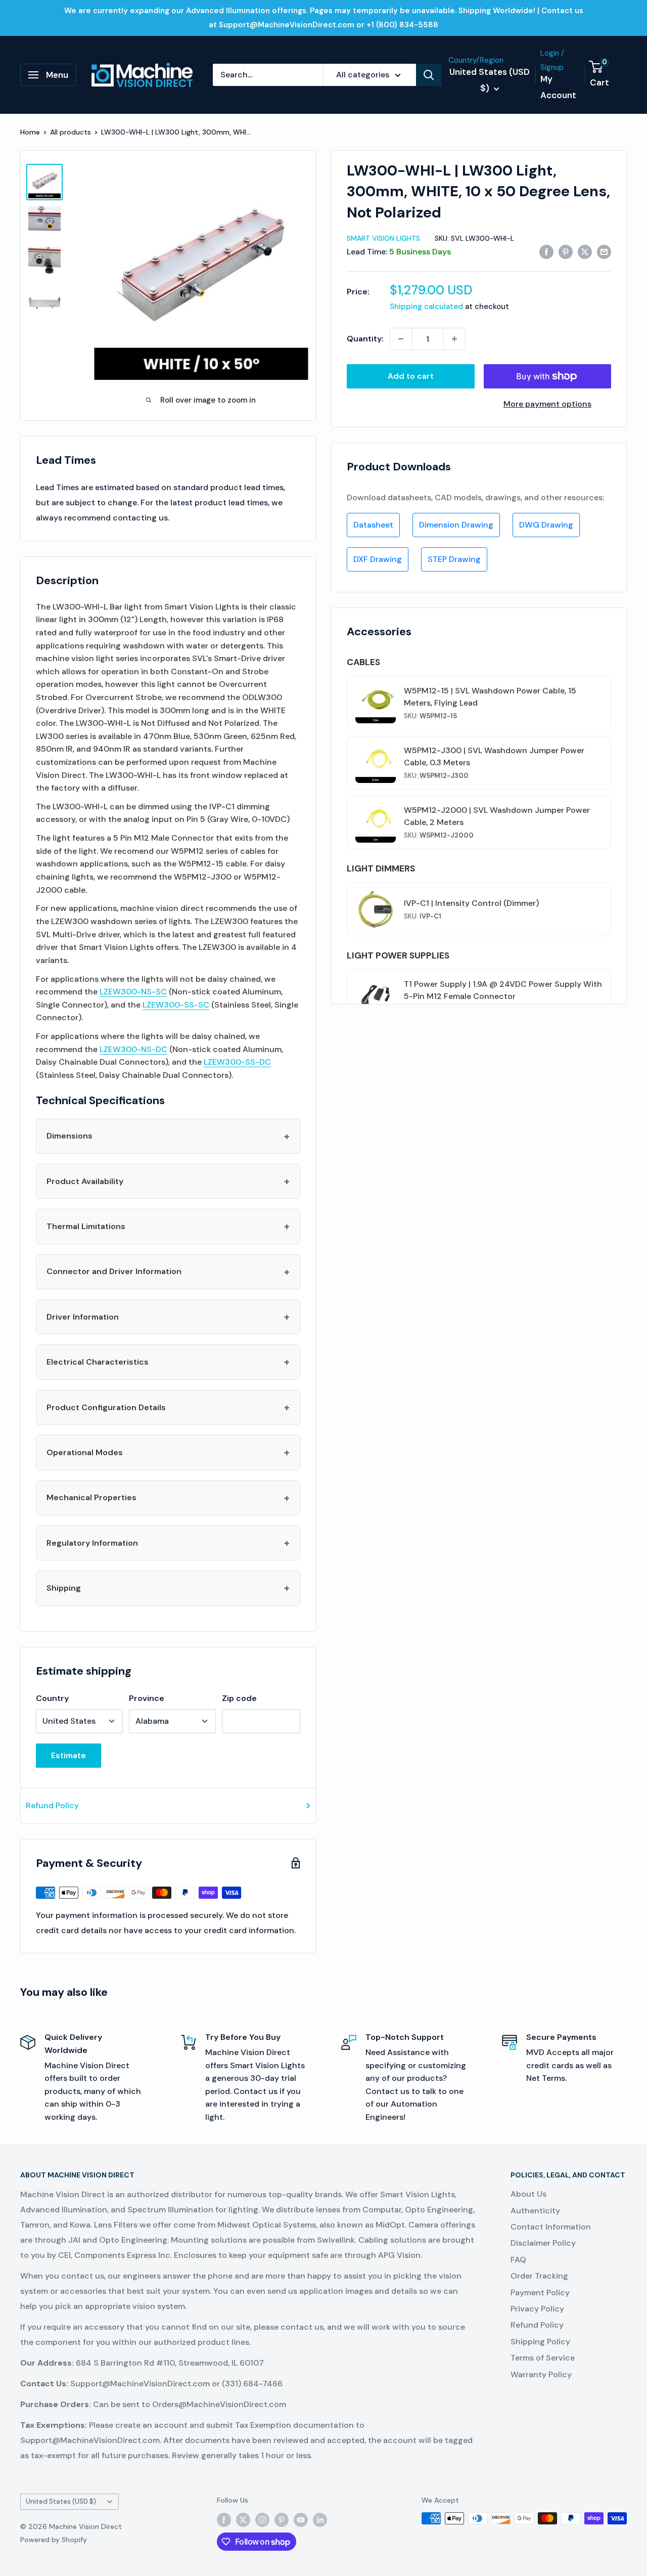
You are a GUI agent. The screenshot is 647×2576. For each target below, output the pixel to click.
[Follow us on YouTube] (301, 2519)
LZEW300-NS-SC (133, 992)
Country (52, 1698)
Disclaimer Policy (543, 2243)
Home (30, 132)
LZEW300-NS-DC (133, 1049)
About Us (528, 2194)
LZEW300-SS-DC (237, 1062)
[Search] (429, 75)
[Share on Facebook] (546, 251)
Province (147, 1698)
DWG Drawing (546, 525)
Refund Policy (52, 1805)
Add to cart (411, 376)
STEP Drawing (454, 559)
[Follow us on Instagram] (262, 2519)
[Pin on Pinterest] (566, 251)
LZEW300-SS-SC (176, 1005)
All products (71, 132)
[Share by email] (604, 251)
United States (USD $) (61, 2501)
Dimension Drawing (456, 525)
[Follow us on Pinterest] (282, 2519)
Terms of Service (543, 2358)
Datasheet (373, 525)
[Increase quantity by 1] (454, 339)
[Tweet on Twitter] (585, 251)
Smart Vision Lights (383, 238)
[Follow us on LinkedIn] (320, 2519)
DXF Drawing (378, 559)
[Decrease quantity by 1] (401, 339)
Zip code (239, 1698)
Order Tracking (539, 2276)
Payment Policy (540, 2293)
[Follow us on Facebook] (224, 2519)
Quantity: (365, 339)
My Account (558, 87)
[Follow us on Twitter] (243, 2519)
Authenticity (535, 2211)
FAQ (518, 2260)
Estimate (68, 1755)
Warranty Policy (541, 2374)
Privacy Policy (537, 2309)
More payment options (547, 404)
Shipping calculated (426, 307)
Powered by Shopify (54, 2540)
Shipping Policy (540, 2342)
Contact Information (551, 2227)
